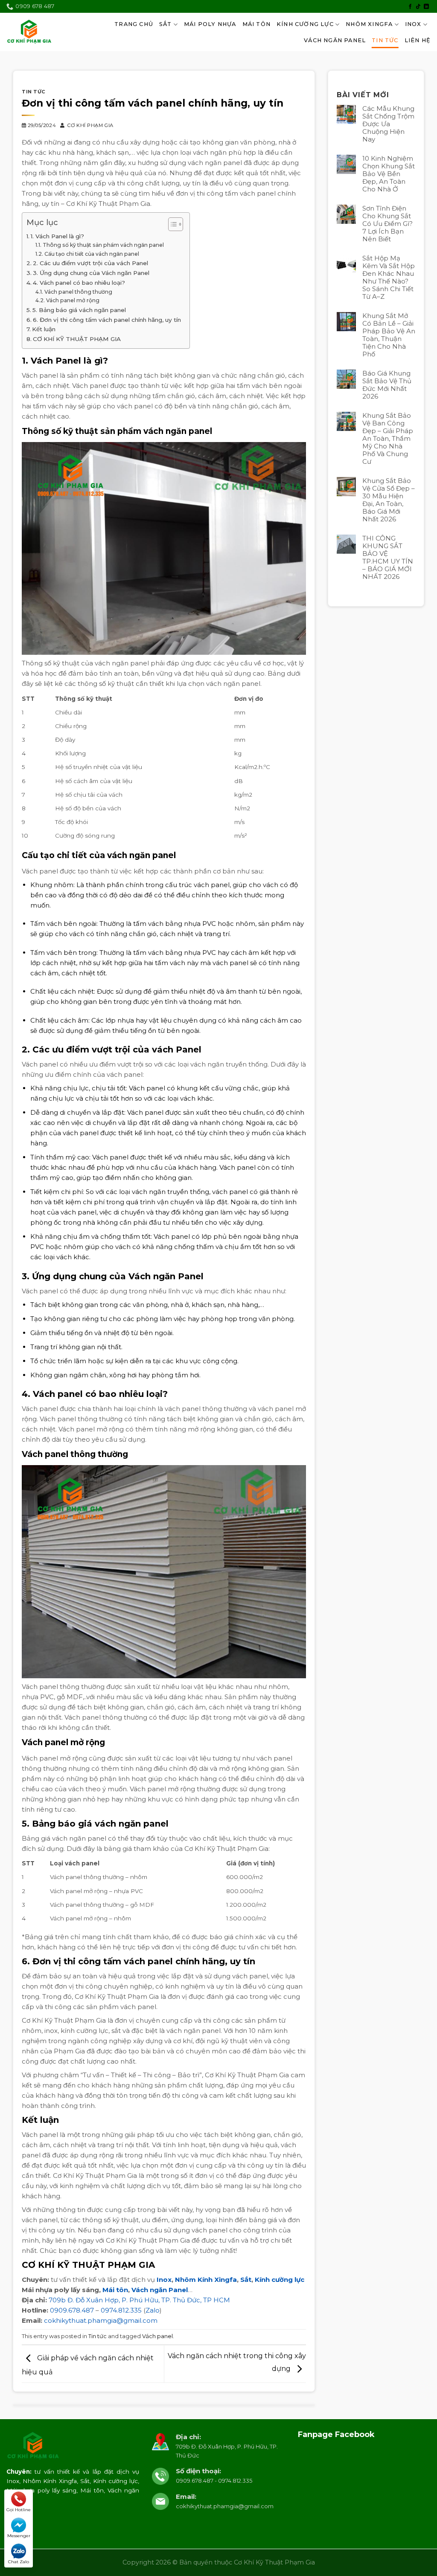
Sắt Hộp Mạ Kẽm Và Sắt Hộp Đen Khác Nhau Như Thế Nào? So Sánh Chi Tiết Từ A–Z (389, 278)
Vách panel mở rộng (73, 300)
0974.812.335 (121, 2310)
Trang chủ (134, 24)
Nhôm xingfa (369, 24)
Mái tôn (115, 2290)
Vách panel (157, 2336)
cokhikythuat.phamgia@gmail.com (101, 2320)
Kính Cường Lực (305, 24)
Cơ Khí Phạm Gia (90, 125)
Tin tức (385, 40)
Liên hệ (418, 40)
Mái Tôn (256, 24)
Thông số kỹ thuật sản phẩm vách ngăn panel (103, 245)
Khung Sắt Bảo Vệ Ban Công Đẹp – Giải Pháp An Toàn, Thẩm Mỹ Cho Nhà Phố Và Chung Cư (388, 439)
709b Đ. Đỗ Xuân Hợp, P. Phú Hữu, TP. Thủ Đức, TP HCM (139, 2300)
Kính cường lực (280, 2280)
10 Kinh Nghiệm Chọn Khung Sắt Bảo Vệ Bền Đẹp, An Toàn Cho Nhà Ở (389, 174)
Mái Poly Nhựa (210, 24)
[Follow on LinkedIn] (426, 7)
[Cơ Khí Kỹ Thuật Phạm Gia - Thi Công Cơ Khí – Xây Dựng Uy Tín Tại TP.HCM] (29, 32)
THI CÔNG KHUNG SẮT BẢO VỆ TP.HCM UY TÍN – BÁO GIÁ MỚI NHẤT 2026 (388, 558)
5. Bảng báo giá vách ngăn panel (79, 310)
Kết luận (44, 329)
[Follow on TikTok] (418, 7)
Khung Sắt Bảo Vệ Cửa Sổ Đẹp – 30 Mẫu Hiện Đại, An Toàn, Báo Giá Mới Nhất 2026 (389, 500)
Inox (413, 24)
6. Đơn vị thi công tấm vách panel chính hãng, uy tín (107, 320)
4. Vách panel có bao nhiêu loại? (79, 283)
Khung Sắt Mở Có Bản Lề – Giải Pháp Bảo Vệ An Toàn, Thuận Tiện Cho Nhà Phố (389, 335)
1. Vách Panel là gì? (57, 236)
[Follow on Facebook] (410, 7)
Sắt (166, 24)
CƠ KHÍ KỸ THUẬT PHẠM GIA (77, 339)
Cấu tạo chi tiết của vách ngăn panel (92, 254)
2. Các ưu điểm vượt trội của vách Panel (90, 263)
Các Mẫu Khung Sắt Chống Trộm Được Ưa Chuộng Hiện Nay (388, 124)
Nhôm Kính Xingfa (206, 2280)
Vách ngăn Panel (160, 2290)
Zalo (153, 2310)
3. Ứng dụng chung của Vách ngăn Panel (91, 273)
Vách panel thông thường (78, 292)
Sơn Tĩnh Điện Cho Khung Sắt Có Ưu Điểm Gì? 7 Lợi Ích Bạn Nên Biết (387, 224)
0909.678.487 (72, 2310)
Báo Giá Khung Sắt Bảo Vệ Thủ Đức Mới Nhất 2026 (387, 385)
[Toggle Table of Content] (171, 224)
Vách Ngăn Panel (335, 40)
